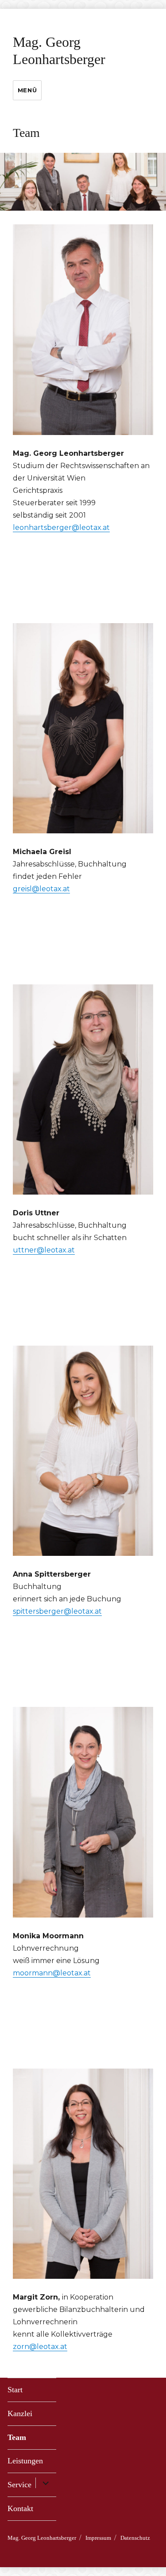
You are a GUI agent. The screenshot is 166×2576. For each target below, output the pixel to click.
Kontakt (20, 2508)
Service (19, 2485)
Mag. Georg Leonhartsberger (42, 2538)
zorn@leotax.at (40, 2347)
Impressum (98, 2538)
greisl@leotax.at (41, 889)
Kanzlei (20, 2413)
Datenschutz (135, 2538)
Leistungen (25, 2461)
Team (17, 2437)
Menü (27, 90)
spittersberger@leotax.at (57, 1611)
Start (15, 2390)
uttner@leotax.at (44, 1250)
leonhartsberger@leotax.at (61, 528)
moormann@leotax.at (52, 1973)
